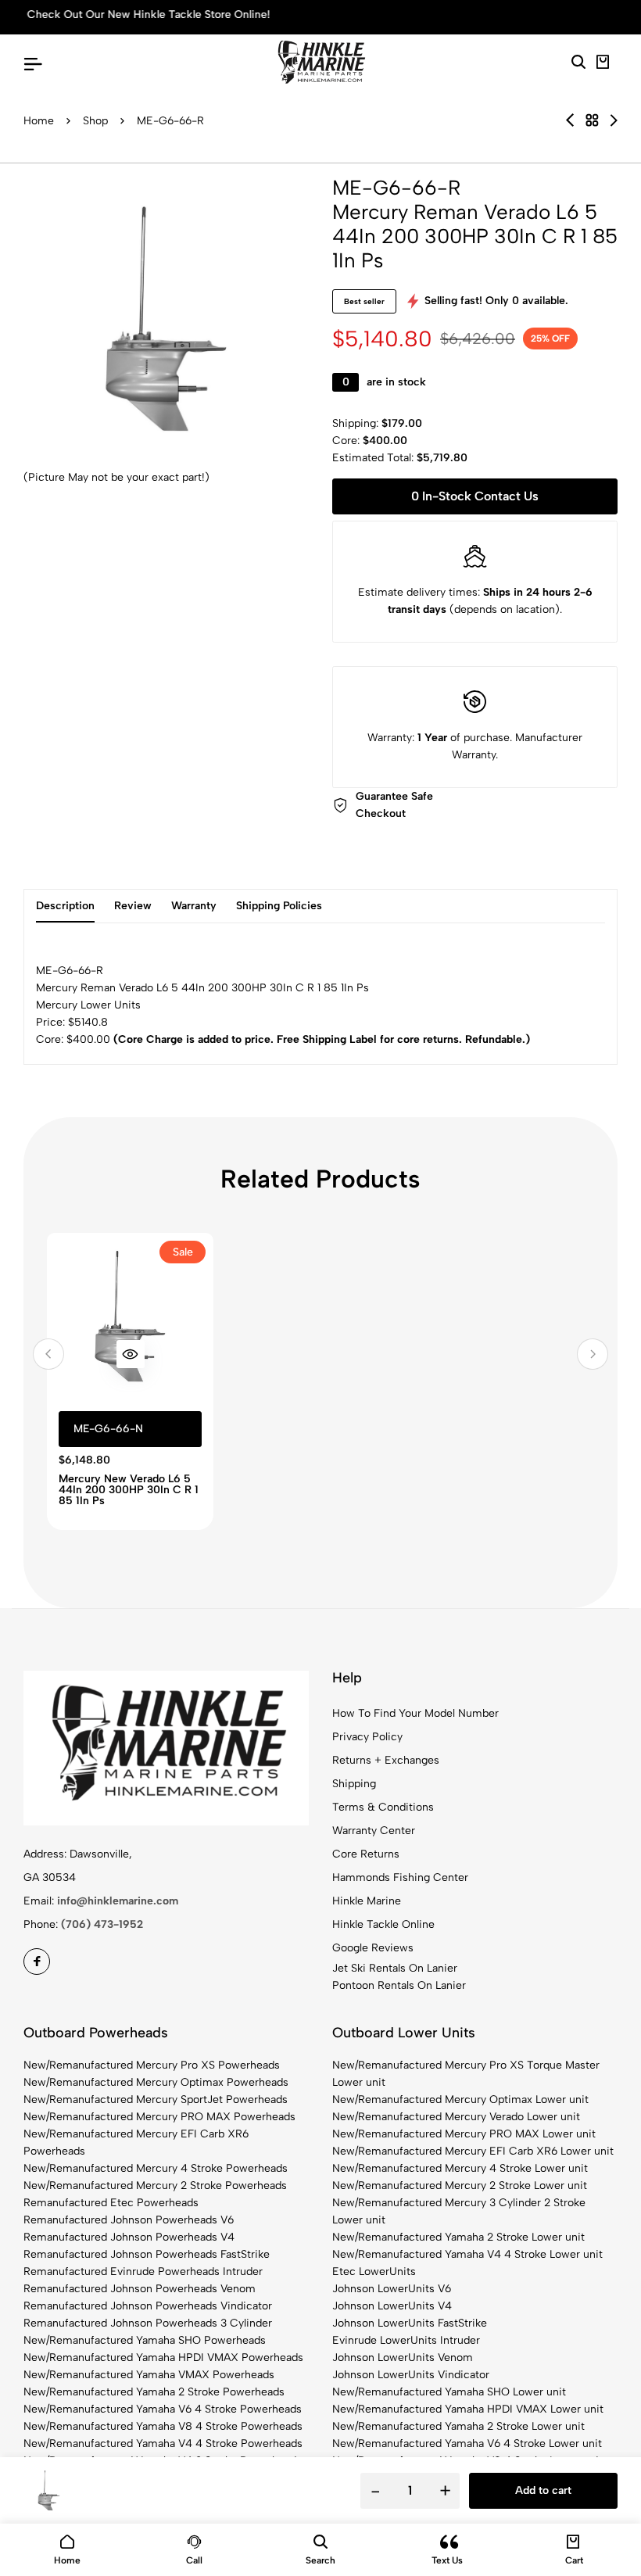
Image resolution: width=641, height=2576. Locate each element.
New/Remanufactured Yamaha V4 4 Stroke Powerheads (163, 2443)
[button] (48, 1354)
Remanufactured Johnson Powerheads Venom (140, 2289)
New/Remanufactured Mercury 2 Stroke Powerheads (155, 2185)
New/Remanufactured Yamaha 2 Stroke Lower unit (458, 2237)
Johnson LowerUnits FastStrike (410, 2323)
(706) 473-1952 (102, 1924)
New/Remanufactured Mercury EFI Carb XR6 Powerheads (136, 2142)
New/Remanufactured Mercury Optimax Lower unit (460, 2099)
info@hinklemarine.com (118, 1901)
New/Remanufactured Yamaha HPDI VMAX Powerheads (163, 2357)
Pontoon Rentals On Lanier (399, 1985)
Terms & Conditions (383, 1807)
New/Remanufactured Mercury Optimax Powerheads (156, 2082)
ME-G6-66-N (108, 1429)
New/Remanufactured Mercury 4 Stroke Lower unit (460, 2168)
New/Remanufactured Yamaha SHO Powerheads (145, 2340)
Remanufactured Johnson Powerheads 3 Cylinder (148, 2323)
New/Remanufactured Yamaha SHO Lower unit (449, 2392)
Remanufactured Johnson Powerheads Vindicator (148, 2306)
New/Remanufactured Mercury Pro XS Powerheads (152, 2065)
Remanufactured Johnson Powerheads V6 (129, 2220)
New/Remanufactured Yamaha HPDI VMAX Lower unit (468, 2409)
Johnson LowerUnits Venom (403, 2357)
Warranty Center (374, 1831)
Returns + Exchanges (386, 1760)
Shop (95, 121)
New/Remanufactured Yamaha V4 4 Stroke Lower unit (467, 2254)
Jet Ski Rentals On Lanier (395, 1968)
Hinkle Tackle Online (383, 1924)
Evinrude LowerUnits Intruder (406, 2340)
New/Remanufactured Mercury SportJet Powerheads (156, 2099)
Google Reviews (373, 1948)
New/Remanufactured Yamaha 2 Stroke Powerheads (154, 2392)
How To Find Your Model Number (415, 1713)
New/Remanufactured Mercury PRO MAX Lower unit (464, 2134)
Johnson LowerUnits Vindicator (411, 2375)
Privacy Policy (367, 1737)
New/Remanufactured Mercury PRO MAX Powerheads (159, 2117)
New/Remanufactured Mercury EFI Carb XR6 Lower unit (473, 2151)
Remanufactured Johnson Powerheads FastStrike (147, 2254)
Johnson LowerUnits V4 (392, 2306)
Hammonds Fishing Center (400, 1877)
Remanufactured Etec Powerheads (111, 2203)
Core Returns (366, 1854)
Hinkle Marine (367, 1901)
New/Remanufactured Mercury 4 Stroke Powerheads (156, 2168)
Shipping (354, 1784)
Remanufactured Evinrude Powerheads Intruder (143, 2271)
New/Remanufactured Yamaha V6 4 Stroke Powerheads (163, 2409)
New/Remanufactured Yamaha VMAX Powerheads (149, 2375)
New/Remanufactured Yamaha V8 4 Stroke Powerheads (163, 2426)
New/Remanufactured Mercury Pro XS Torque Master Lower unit (466, 2074)
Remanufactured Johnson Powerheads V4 (129, 2237)
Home (39, 121)
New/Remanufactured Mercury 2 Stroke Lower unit (460, 2185)
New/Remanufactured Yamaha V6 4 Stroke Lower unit (467, 2443)
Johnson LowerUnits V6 (392, 2289)
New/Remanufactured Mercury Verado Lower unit (456, 2117)
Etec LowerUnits (374, 2271)
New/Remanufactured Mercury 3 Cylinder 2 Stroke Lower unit (459, 2211)
